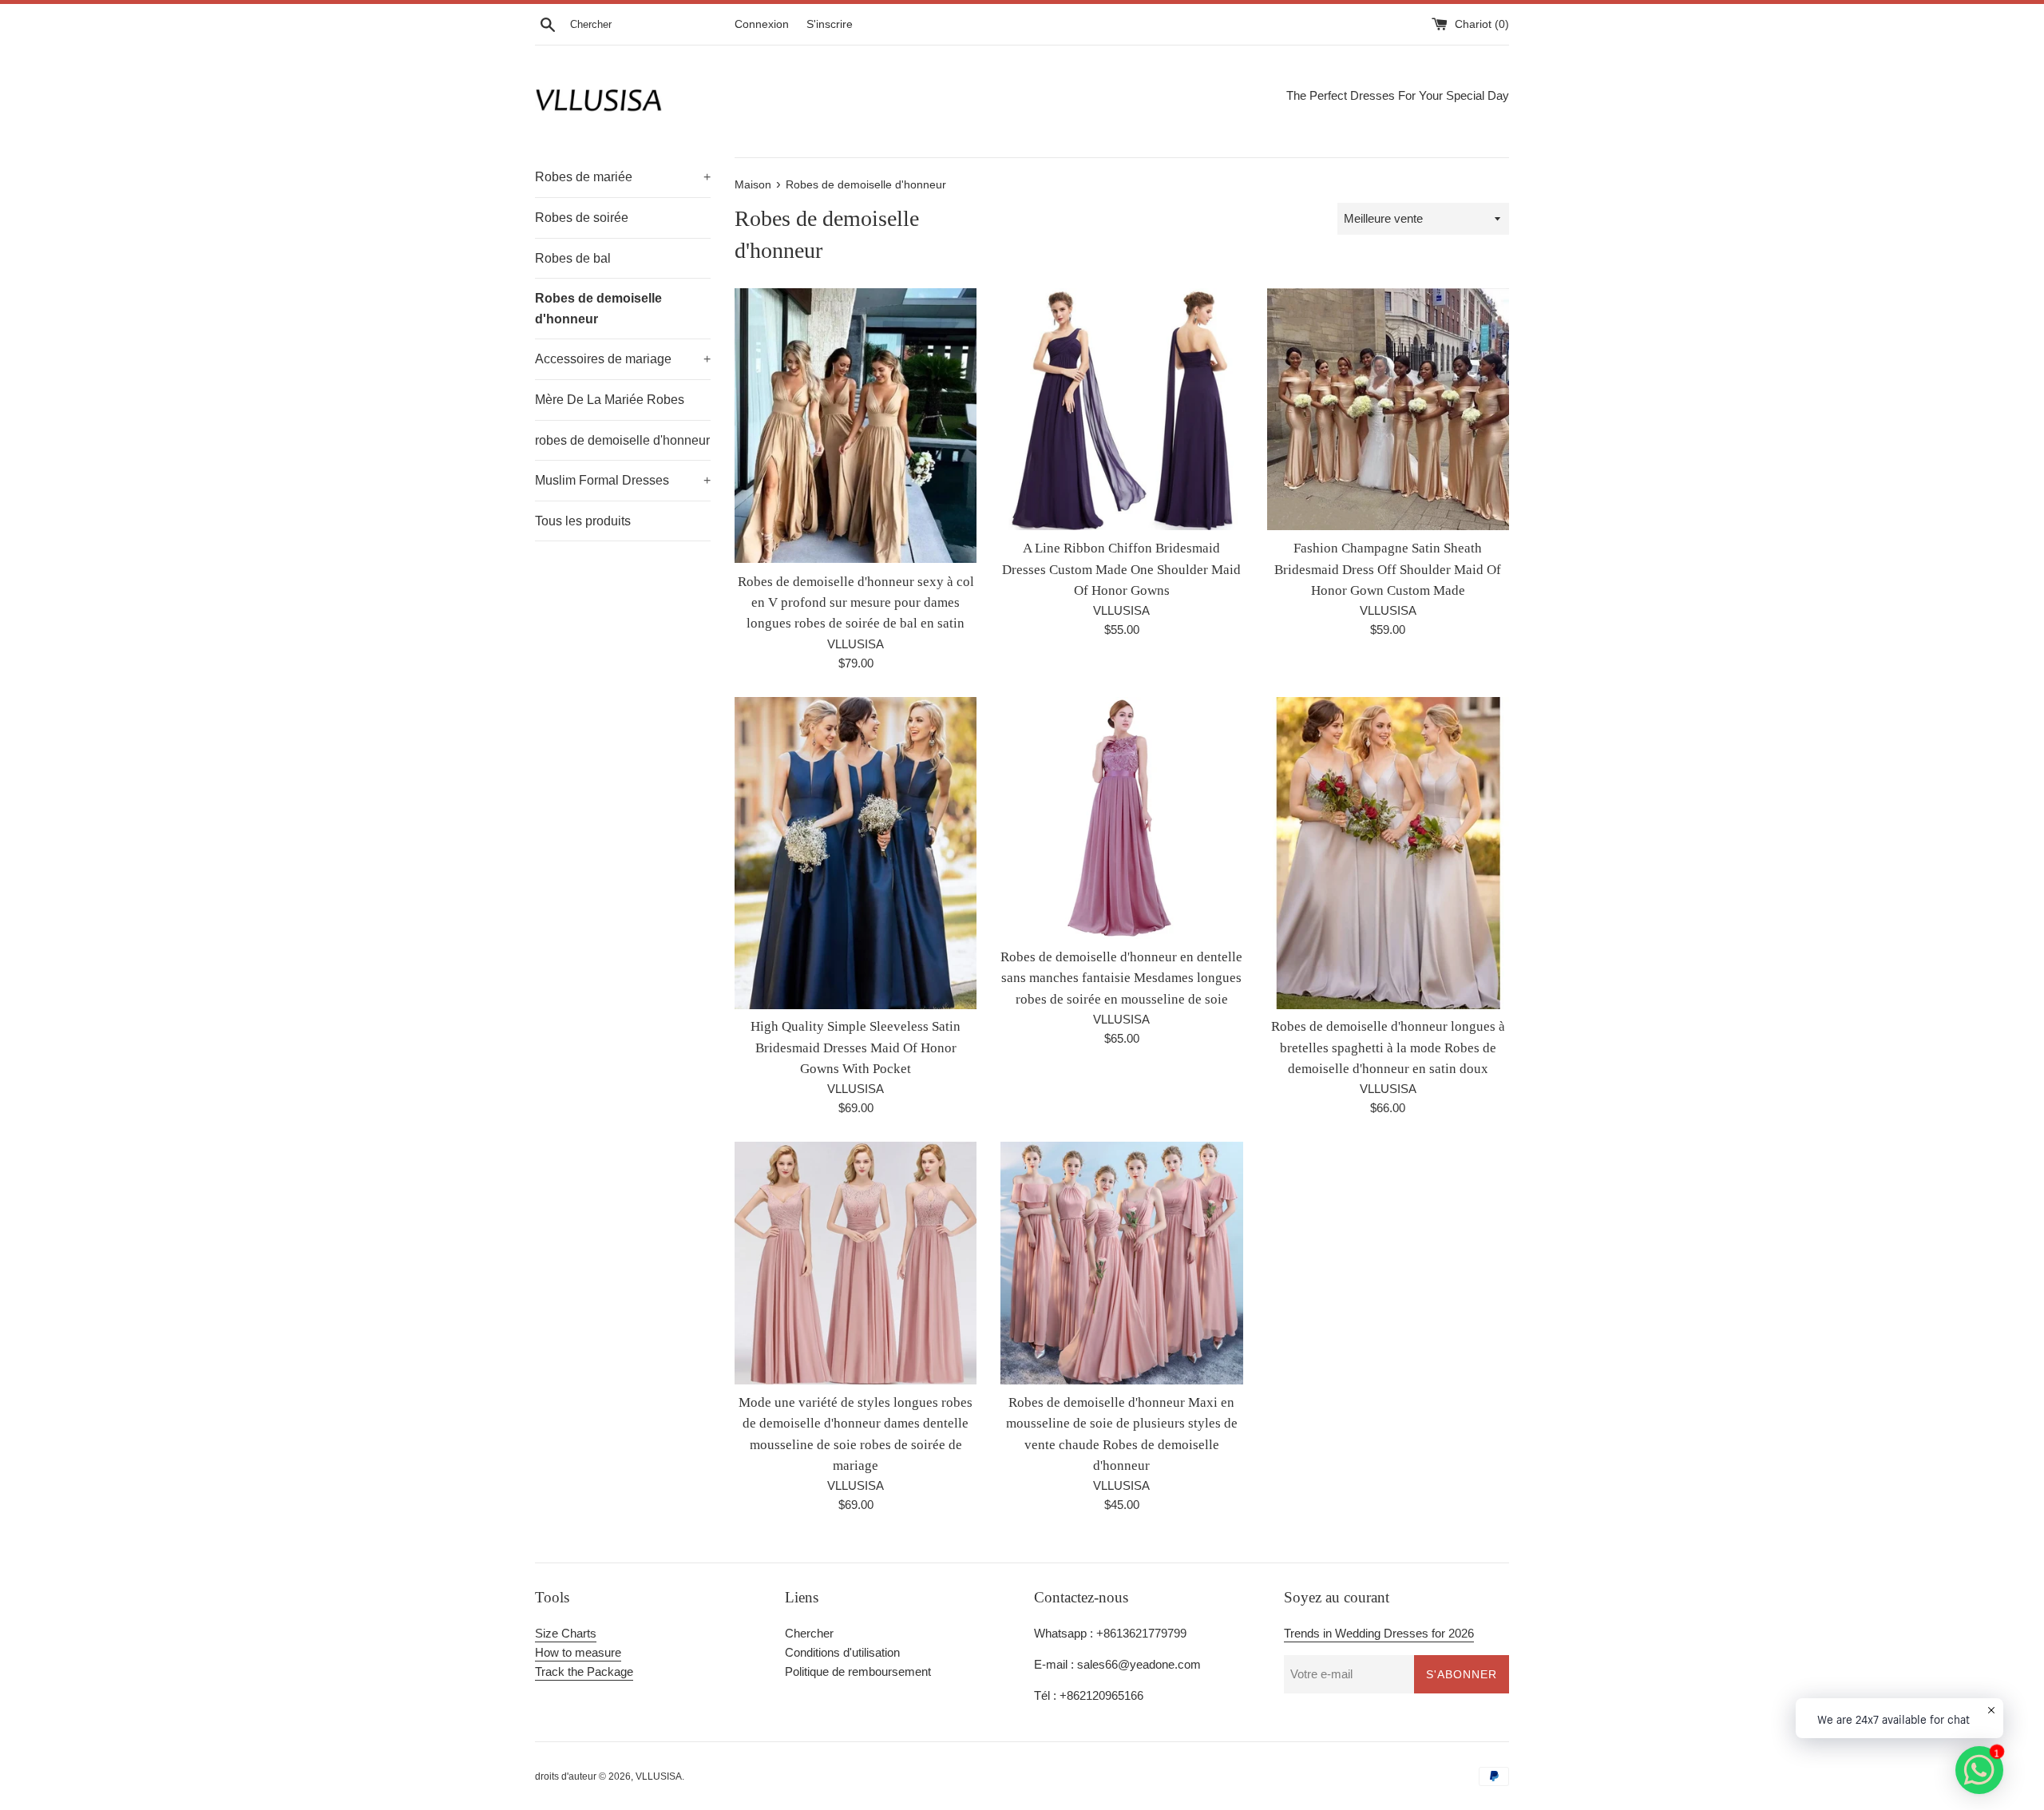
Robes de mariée (623, 177)
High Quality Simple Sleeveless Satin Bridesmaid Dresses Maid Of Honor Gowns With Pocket (856, 1048)
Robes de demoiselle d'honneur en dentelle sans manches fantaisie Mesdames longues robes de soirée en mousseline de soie (1121, 978)
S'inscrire (830, 24)
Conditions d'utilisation (842, 1652)
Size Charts (566, 1633)
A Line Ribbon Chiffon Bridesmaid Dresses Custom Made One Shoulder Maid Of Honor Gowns (1121, 569)
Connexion (762, 24)
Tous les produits (583, 521)
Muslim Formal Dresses (623, 480)
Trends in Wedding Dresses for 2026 (1379, 1633)
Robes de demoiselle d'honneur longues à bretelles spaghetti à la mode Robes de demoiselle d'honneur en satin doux (1388, 1048)
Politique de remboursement (858, 1671)
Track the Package (584, 1671)
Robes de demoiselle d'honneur (598, 309)
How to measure (578, 1652)
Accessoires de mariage (623, 359)
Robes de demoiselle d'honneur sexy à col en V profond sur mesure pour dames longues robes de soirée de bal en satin (856, 603)
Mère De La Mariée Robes (610, 400)
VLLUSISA (659, 1776)
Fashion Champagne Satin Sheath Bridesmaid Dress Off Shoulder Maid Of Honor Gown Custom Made (1388, 569)
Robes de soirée (582, 218)
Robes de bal (573, 258)
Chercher (809, 1633)
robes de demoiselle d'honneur (622, 440)
